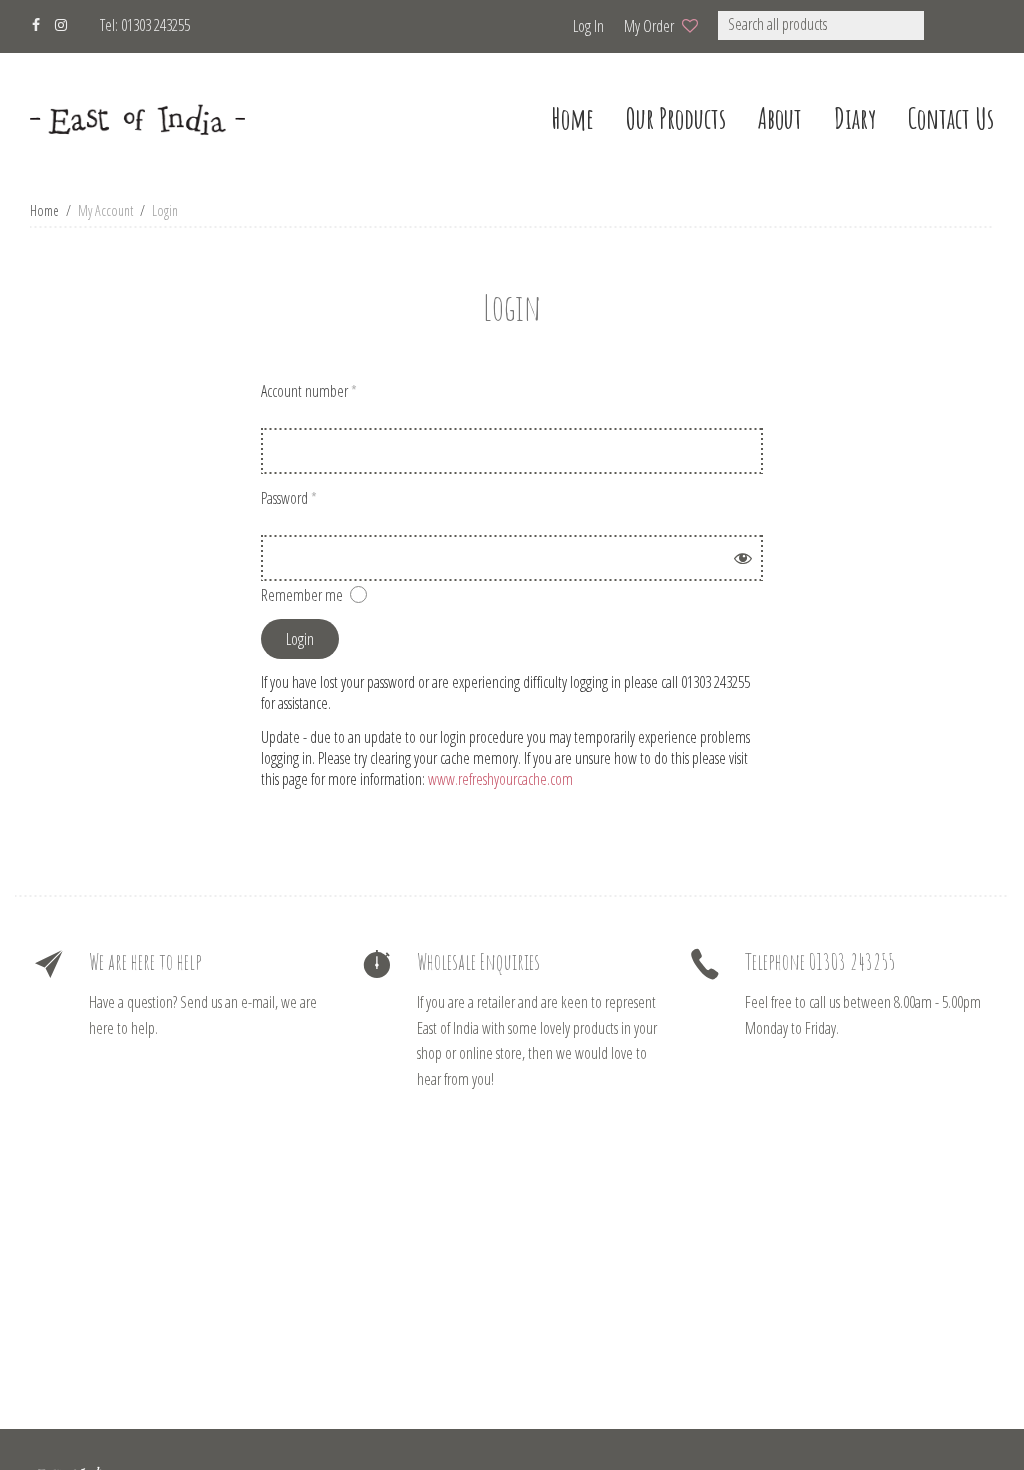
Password (289, 498)
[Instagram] (61, 22)
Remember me (302, 595)
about (780, 118)
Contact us (951, 118)
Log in (588, 26)
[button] (950, 25)
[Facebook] (36, 22)
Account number (309, 391)
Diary (855, 118)
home (572, 118)
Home (44, 210)
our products (676, 118)
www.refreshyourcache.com (500, 779)
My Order (649, 26)
